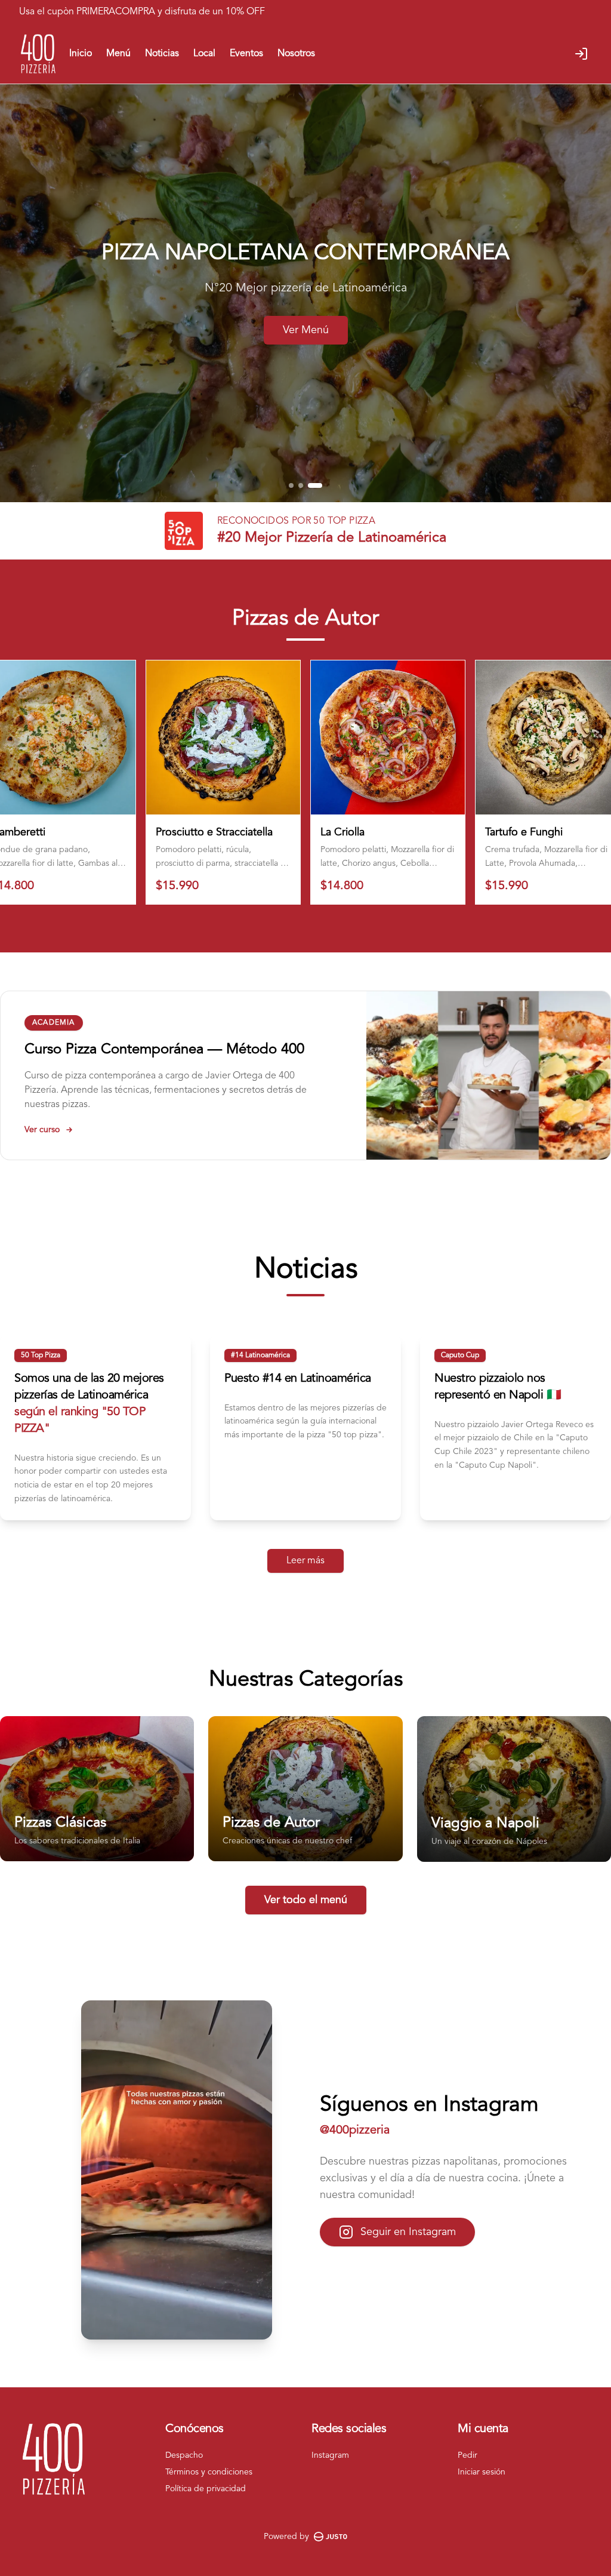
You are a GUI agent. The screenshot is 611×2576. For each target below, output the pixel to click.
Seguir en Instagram (408, 2232)
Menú (118, 54)
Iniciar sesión (482, 2472)
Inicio (81, 54)
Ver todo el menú (306, 1900)
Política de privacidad (206, 2489)
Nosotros (296, 54)
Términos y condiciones (209, 2472)
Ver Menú (306, 330)
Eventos (246, 54)
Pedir (467, 2455)
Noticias (162, 54)
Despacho (184, 2455)
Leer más (305, 1561)
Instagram (330, 2455)
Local (204, 54)
